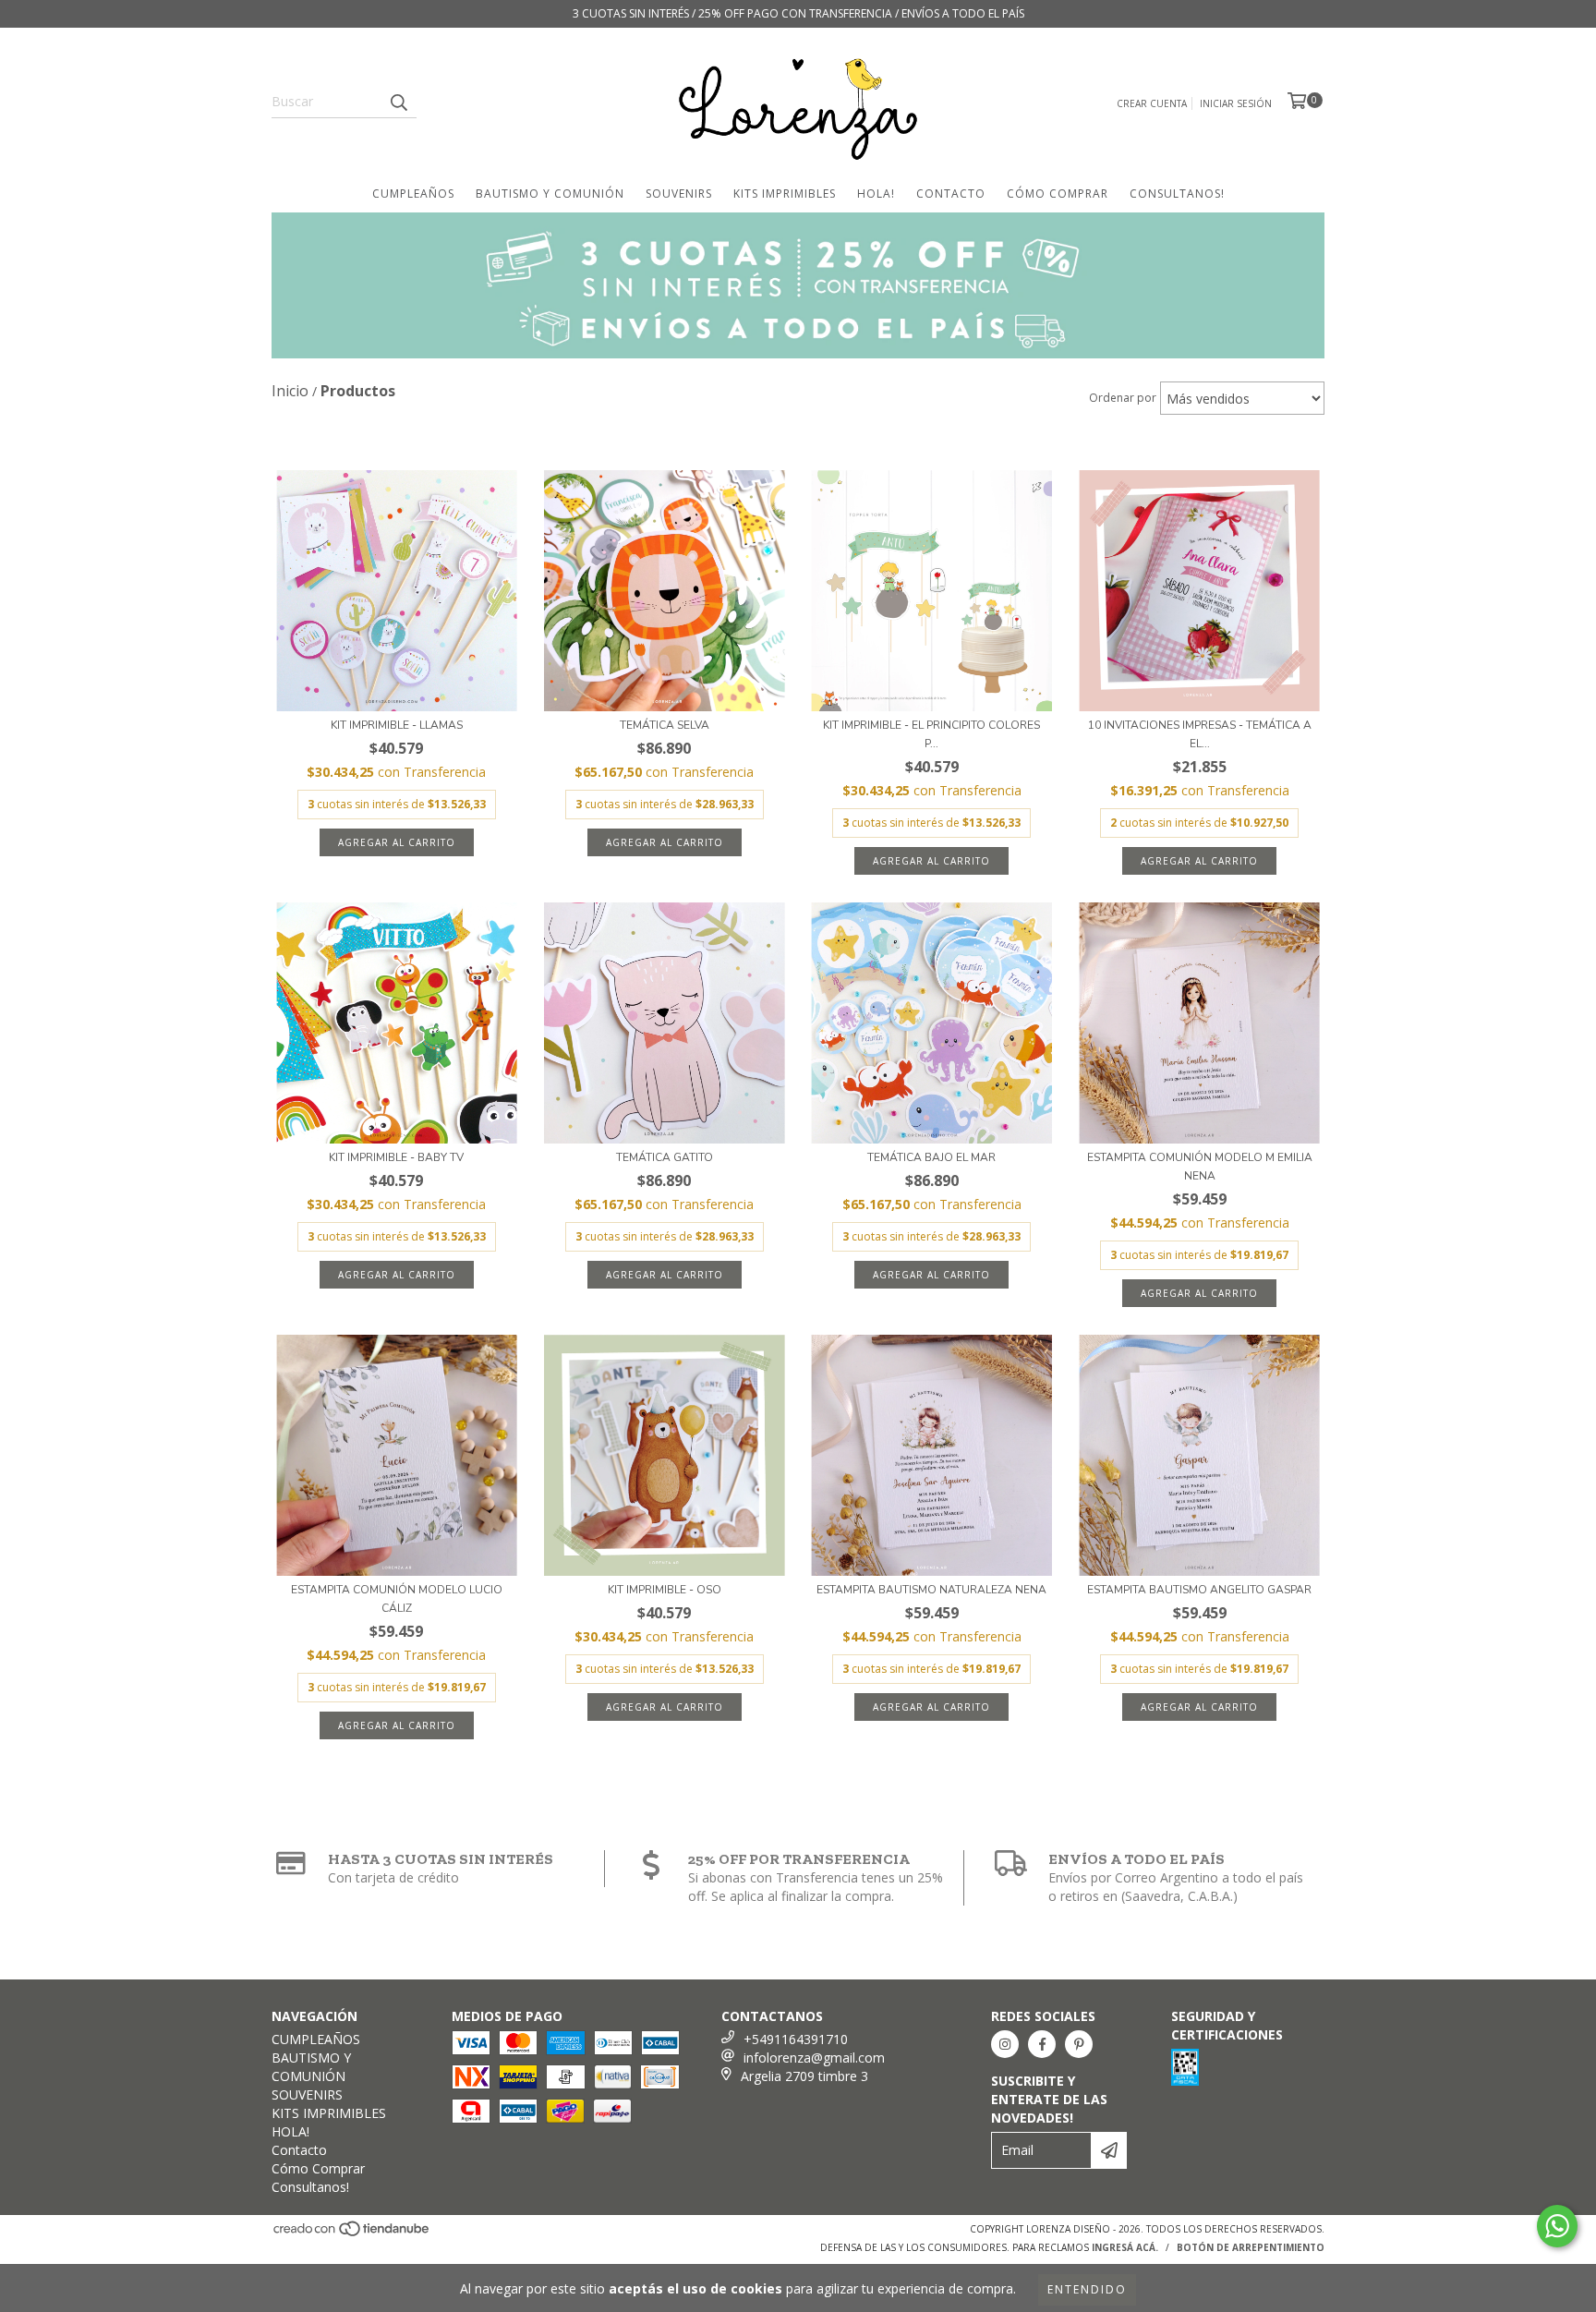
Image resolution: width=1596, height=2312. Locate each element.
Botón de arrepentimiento (1251, 2247)
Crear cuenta (1152, 103)
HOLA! (876, 194)
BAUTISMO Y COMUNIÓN (550, 194)
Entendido (1087, 2289)
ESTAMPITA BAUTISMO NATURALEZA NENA (931, 1590)
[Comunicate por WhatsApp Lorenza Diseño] (1557, 2226)
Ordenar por (1123, 398)
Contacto (951, 194)
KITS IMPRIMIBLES (785, 194)
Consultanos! (1177, 194)
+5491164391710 (796, 2039)
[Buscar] (398, 102)
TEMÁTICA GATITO (665, 1157)
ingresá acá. (1125, 2247)
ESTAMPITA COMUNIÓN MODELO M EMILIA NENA (1200, 1167)
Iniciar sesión (1236, 103)
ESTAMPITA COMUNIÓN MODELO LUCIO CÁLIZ (397, 1599)
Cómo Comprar (1058, 194)
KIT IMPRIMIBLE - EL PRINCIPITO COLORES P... (931, 734)
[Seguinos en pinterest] (1079, 2044)
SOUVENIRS (679, 194)
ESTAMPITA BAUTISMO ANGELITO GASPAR (1199, 1590)
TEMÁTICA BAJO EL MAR (931, 1157)
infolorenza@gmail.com (814, 2058)
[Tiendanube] (352, 2233)
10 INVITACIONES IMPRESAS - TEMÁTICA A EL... (1200, 734)
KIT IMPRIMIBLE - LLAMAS (397, 725)
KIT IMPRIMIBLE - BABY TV (396, 1157)
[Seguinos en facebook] (1042, 2044)
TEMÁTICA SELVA (665, 725)
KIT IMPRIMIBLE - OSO (665, 1590)
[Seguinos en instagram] (1005, 2044)
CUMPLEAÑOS (413, 194)
